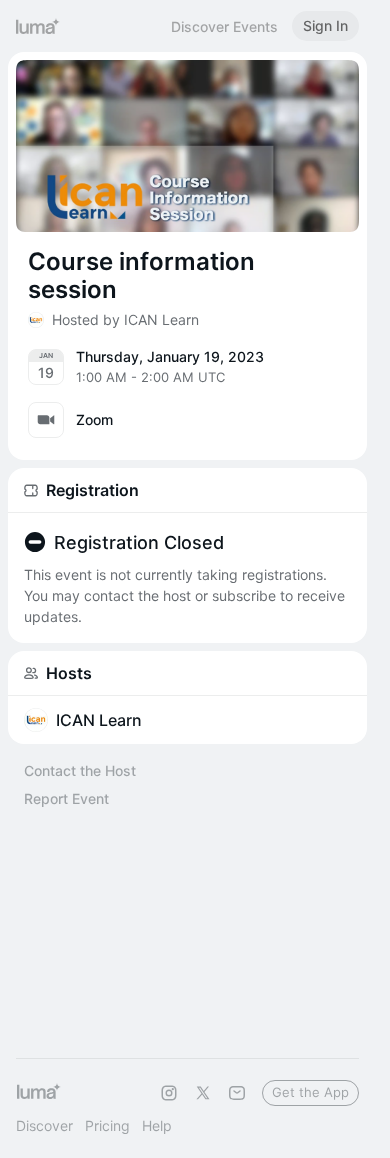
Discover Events (224, 26)
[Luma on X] (203, 1093)
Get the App (310, 1092)
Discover (44, 1125)
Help (157, 1125)
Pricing (107, 1125)
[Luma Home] (38, 26)
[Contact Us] (237, 1093)
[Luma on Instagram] (169, 1093)
